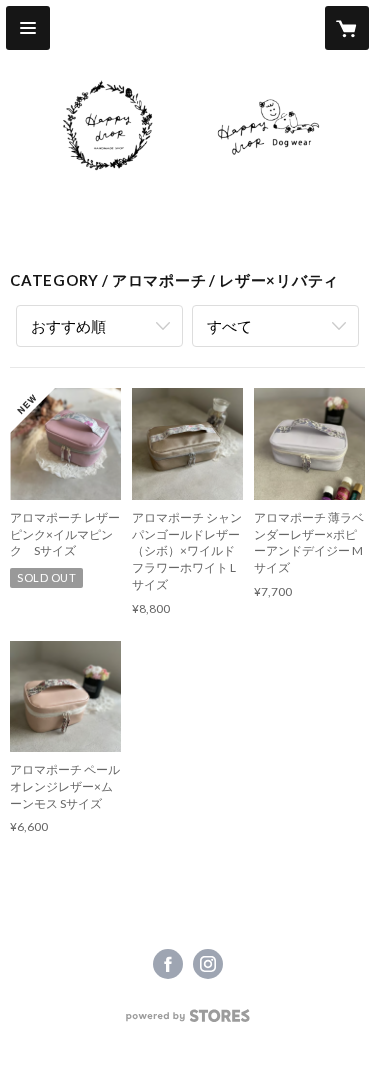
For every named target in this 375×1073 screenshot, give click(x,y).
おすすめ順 (68, 326)
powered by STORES (187, 1021)
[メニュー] (28, 28)
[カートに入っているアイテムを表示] (347, 28)
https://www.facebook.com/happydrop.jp (168, 964)
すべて (229, 326)
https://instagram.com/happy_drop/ (208, 964)
